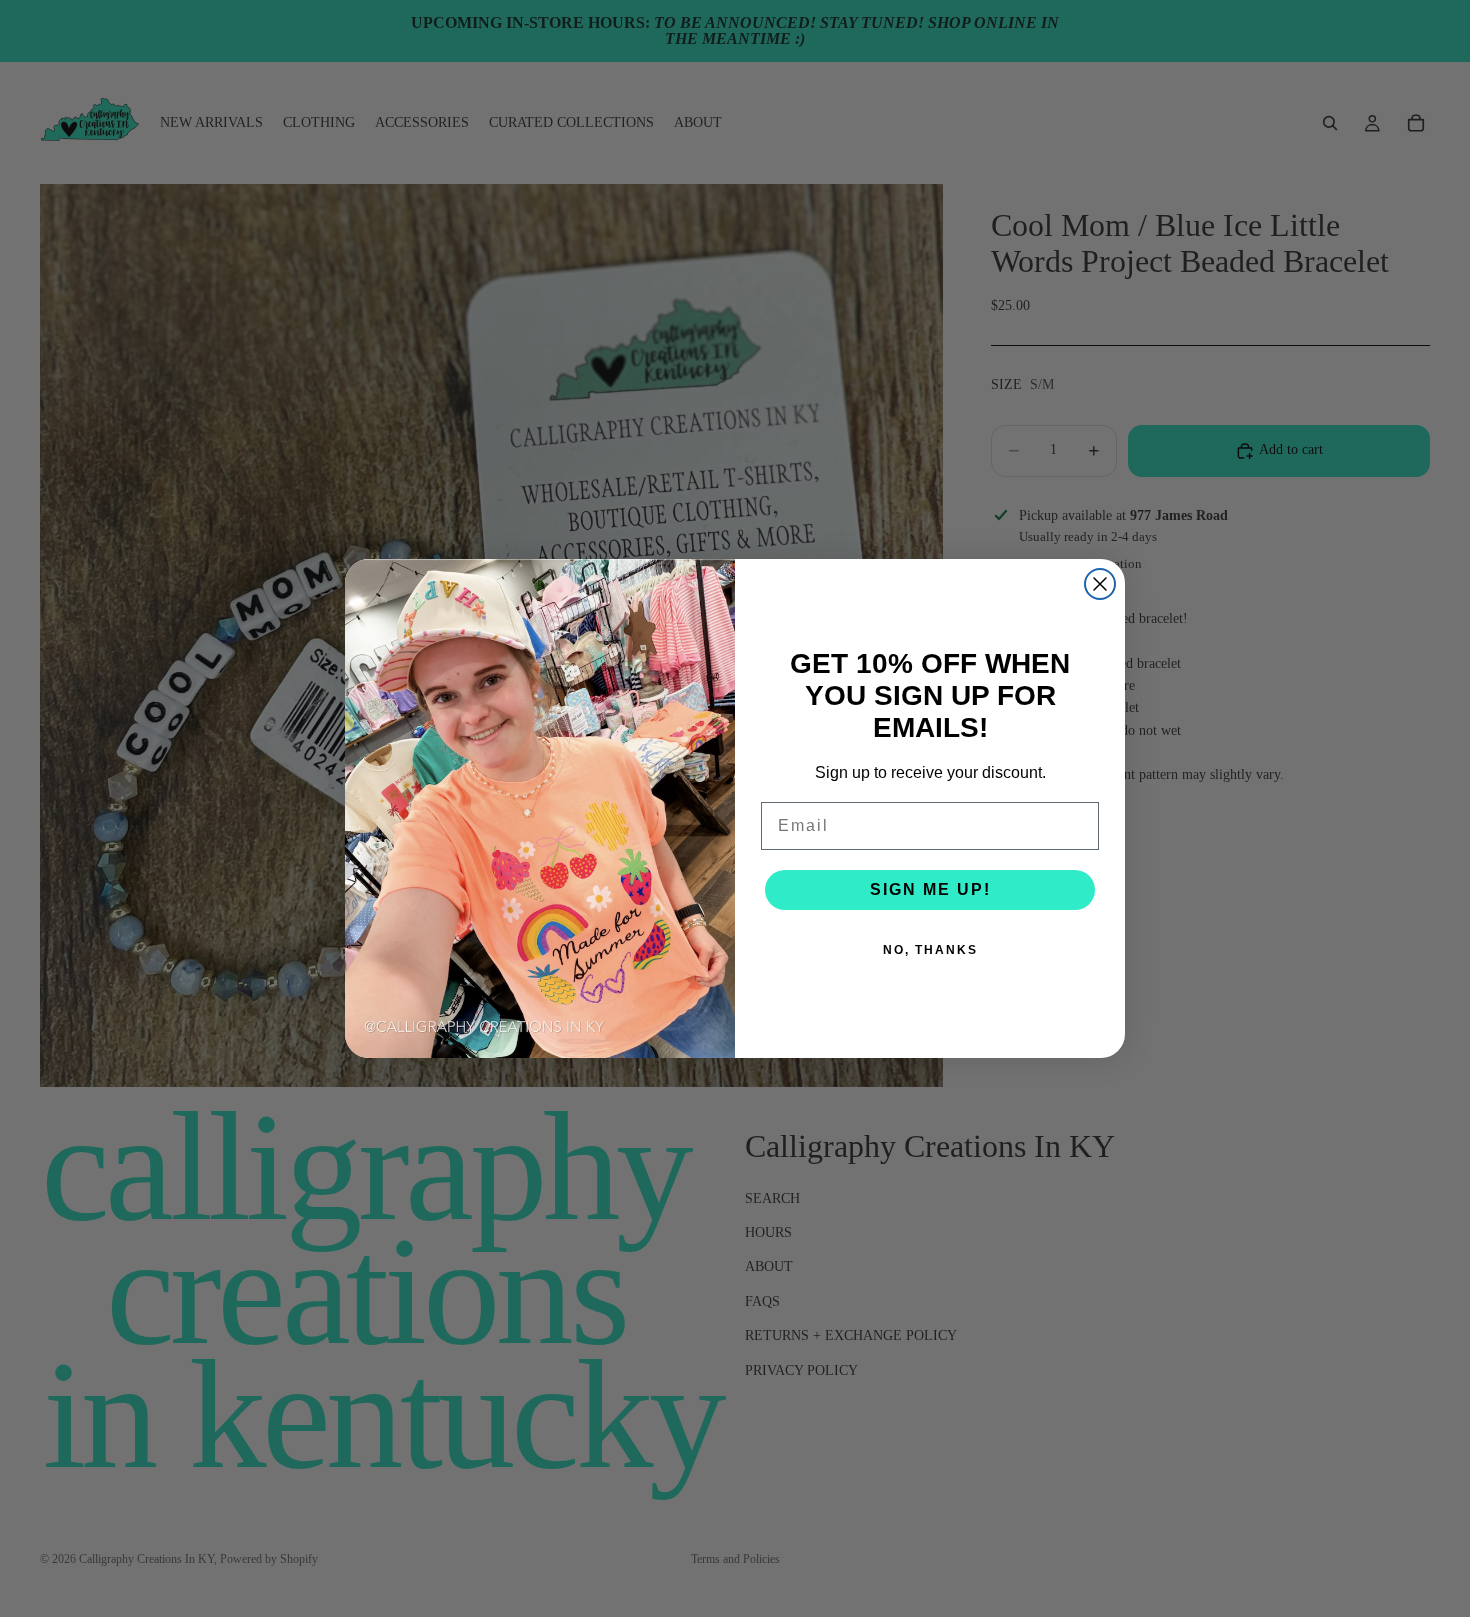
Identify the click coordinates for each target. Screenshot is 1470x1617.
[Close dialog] (1100, 584)
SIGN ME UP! (930, 889)
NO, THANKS (930, 950)
